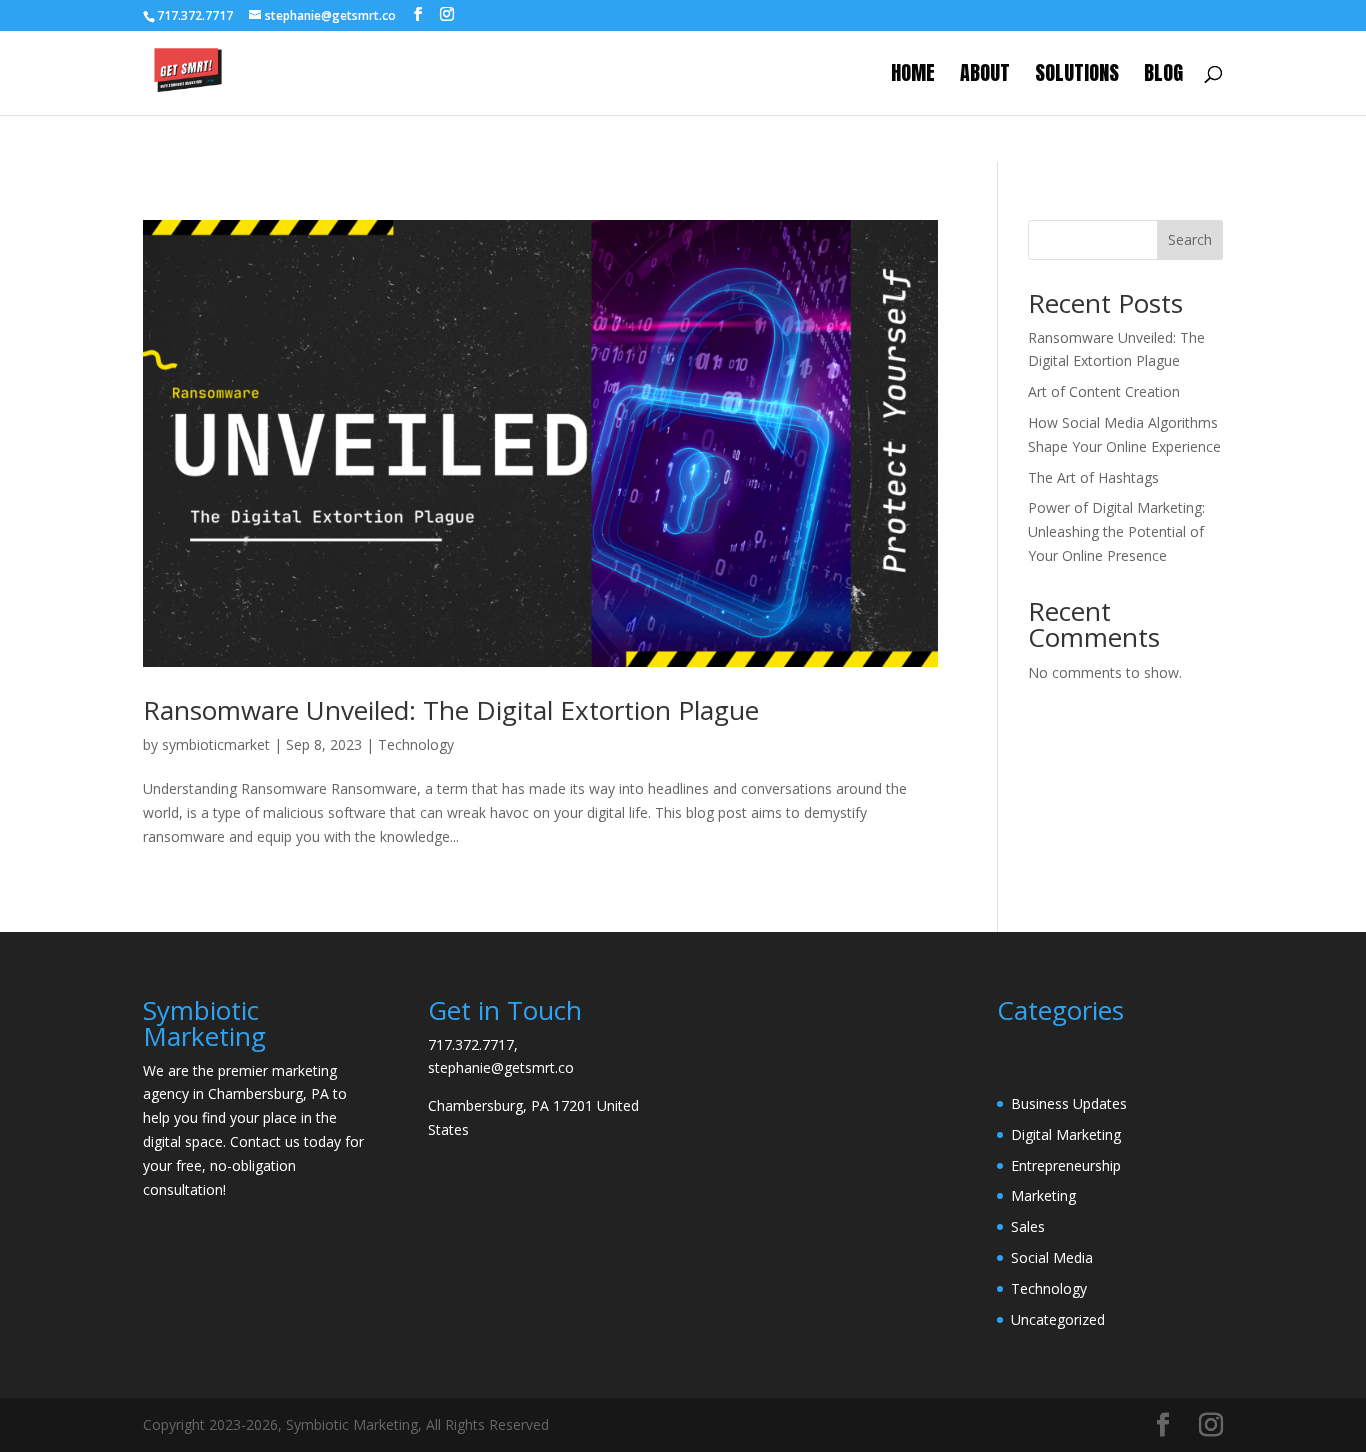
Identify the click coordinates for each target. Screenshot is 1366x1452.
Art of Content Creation (1104, 391)
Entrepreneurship (1066, 1165)
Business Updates (1069, 1103)
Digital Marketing (1066, 1134)
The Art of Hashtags (1093, 477)
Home (913, 77)
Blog (1163, 77)
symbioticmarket (216, 744)
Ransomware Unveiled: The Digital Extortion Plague (451, 710)
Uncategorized (1058, 1319)
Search (1190, 239)
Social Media (1052, 1257)
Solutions (1077, 77)
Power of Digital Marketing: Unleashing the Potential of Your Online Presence (1116, 531)
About (985, 77)
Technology (416, 744)
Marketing (1043, 1195)
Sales (1028, 1226)
